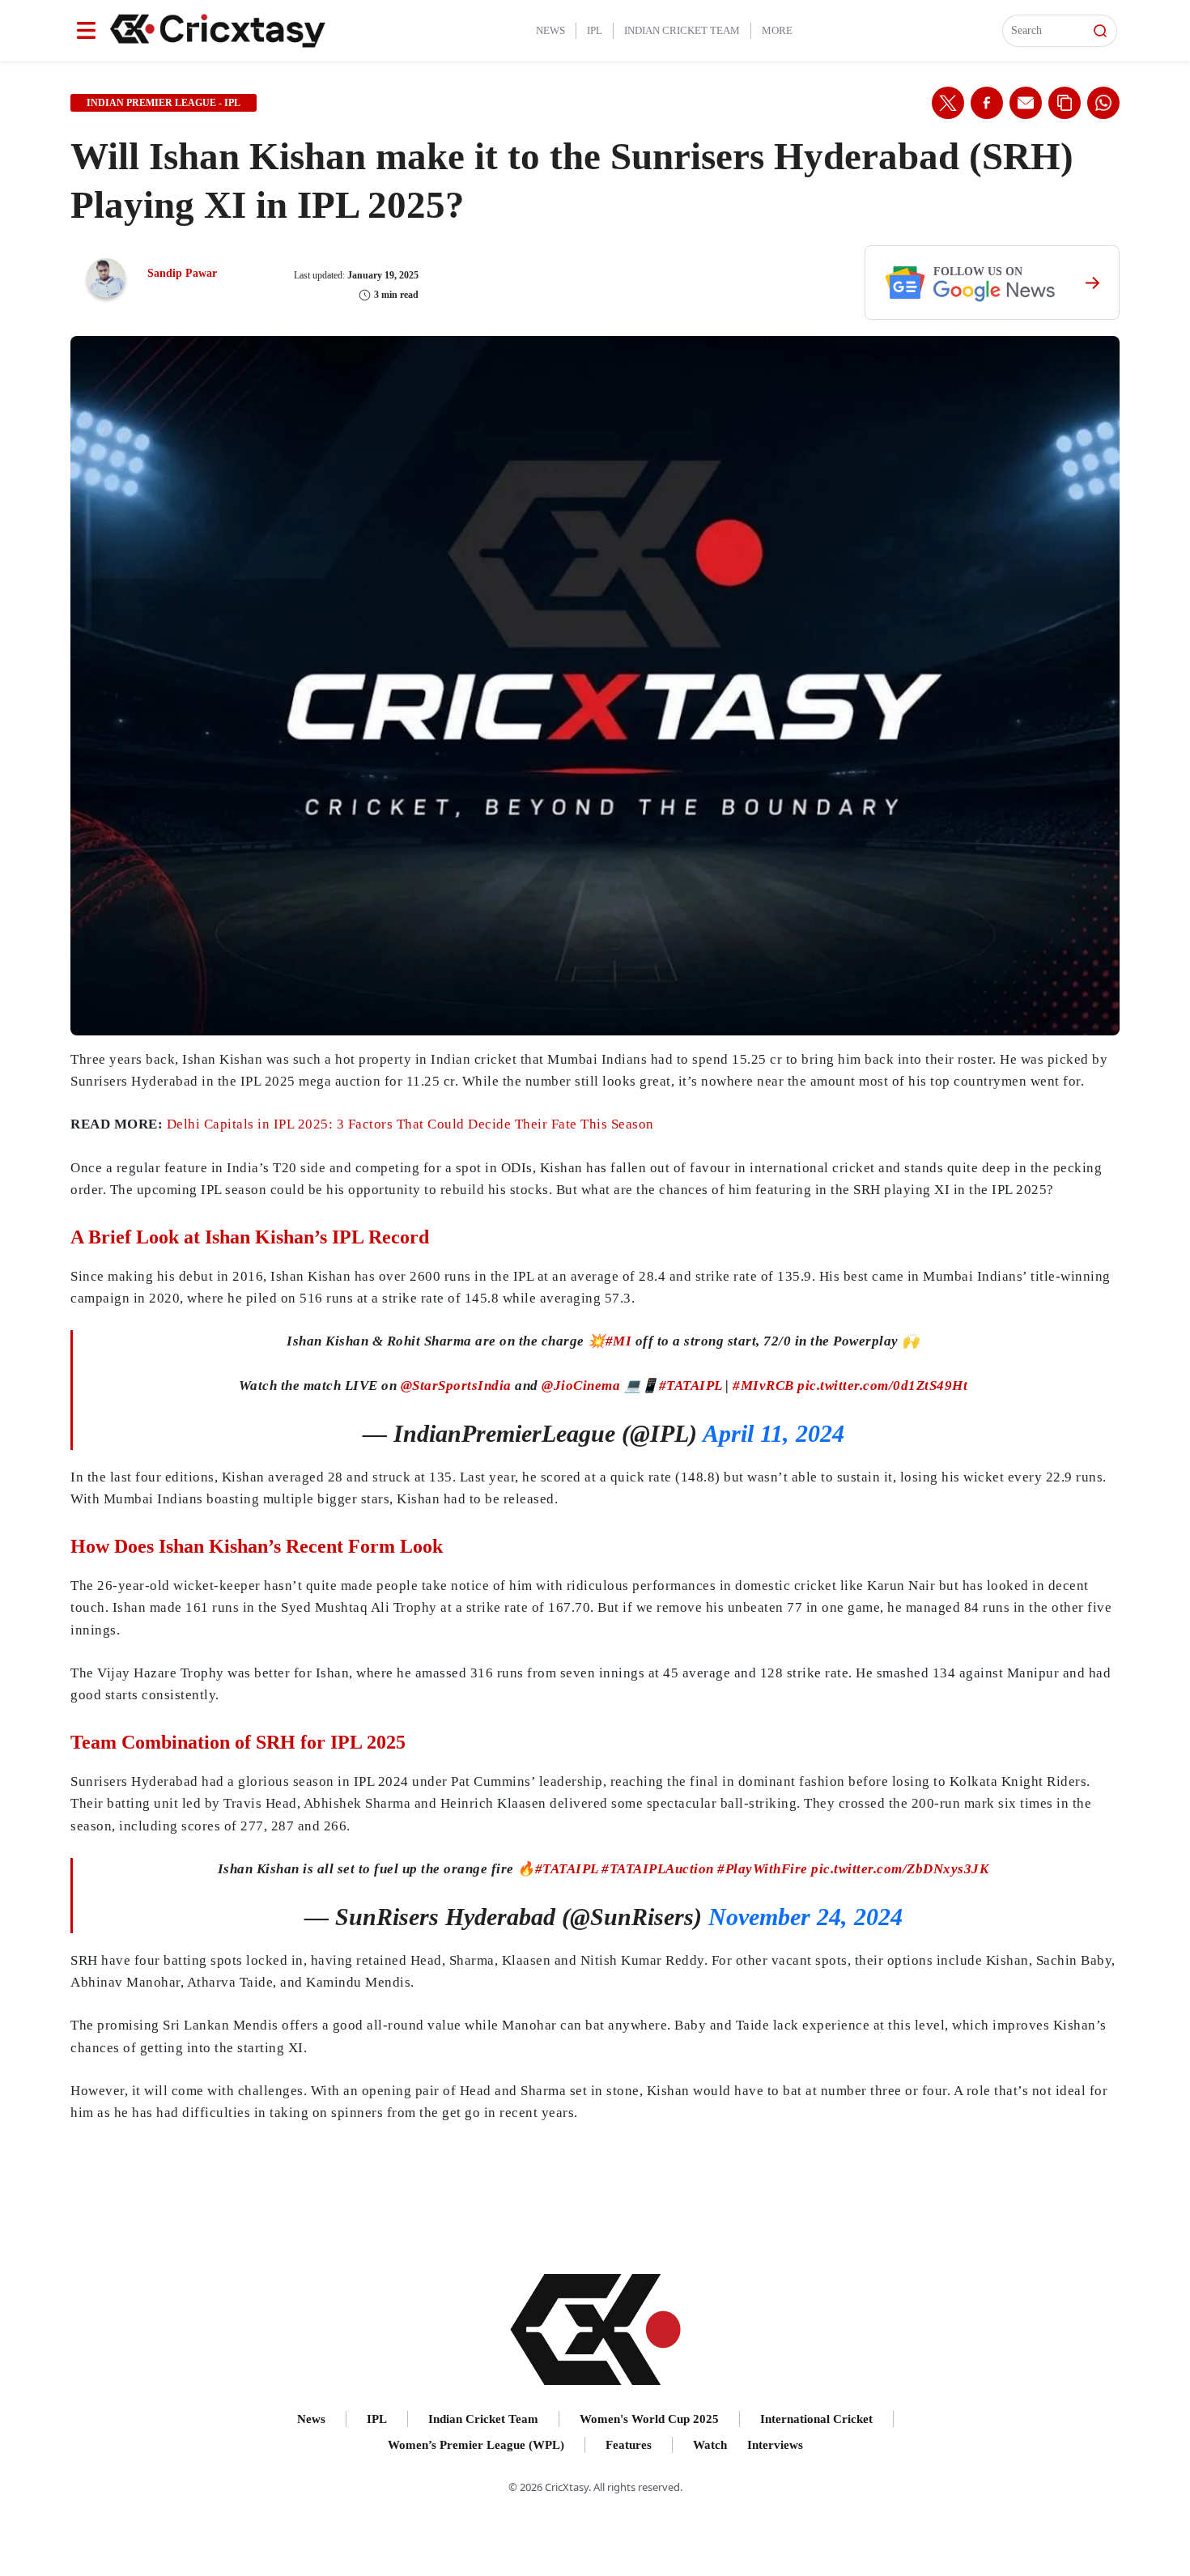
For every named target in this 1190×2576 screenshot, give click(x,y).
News (550, 30)
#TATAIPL (691, 1386)
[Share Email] (1026, 103)
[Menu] (86, 30)
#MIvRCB (763, 1386)
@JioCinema (581, 1386)
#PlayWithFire (763, 1869)
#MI (619, 1341)
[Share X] (948, 103)
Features (629, 2445)
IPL (595, 30)
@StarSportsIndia (456, 1386)
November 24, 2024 (805, 1917)
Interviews (775, 2445)
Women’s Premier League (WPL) (476, 2445)
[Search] (1100, 31)
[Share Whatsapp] (1103, 103)
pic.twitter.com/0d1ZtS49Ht (882, 1386)
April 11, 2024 (773, 1433)
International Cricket (816, 2419)
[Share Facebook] (987, 103)
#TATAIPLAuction (658, 1869)
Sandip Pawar (182, 273)
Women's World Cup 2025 (649, 2419)
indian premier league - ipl (164, 103)
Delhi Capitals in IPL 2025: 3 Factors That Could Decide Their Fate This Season (410, 1124)
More (777, 30)
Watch (710, 2445)
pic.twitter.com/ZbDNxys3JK (900, 1869)
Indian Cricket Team (682, 30)
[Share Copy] (1065, 103)
